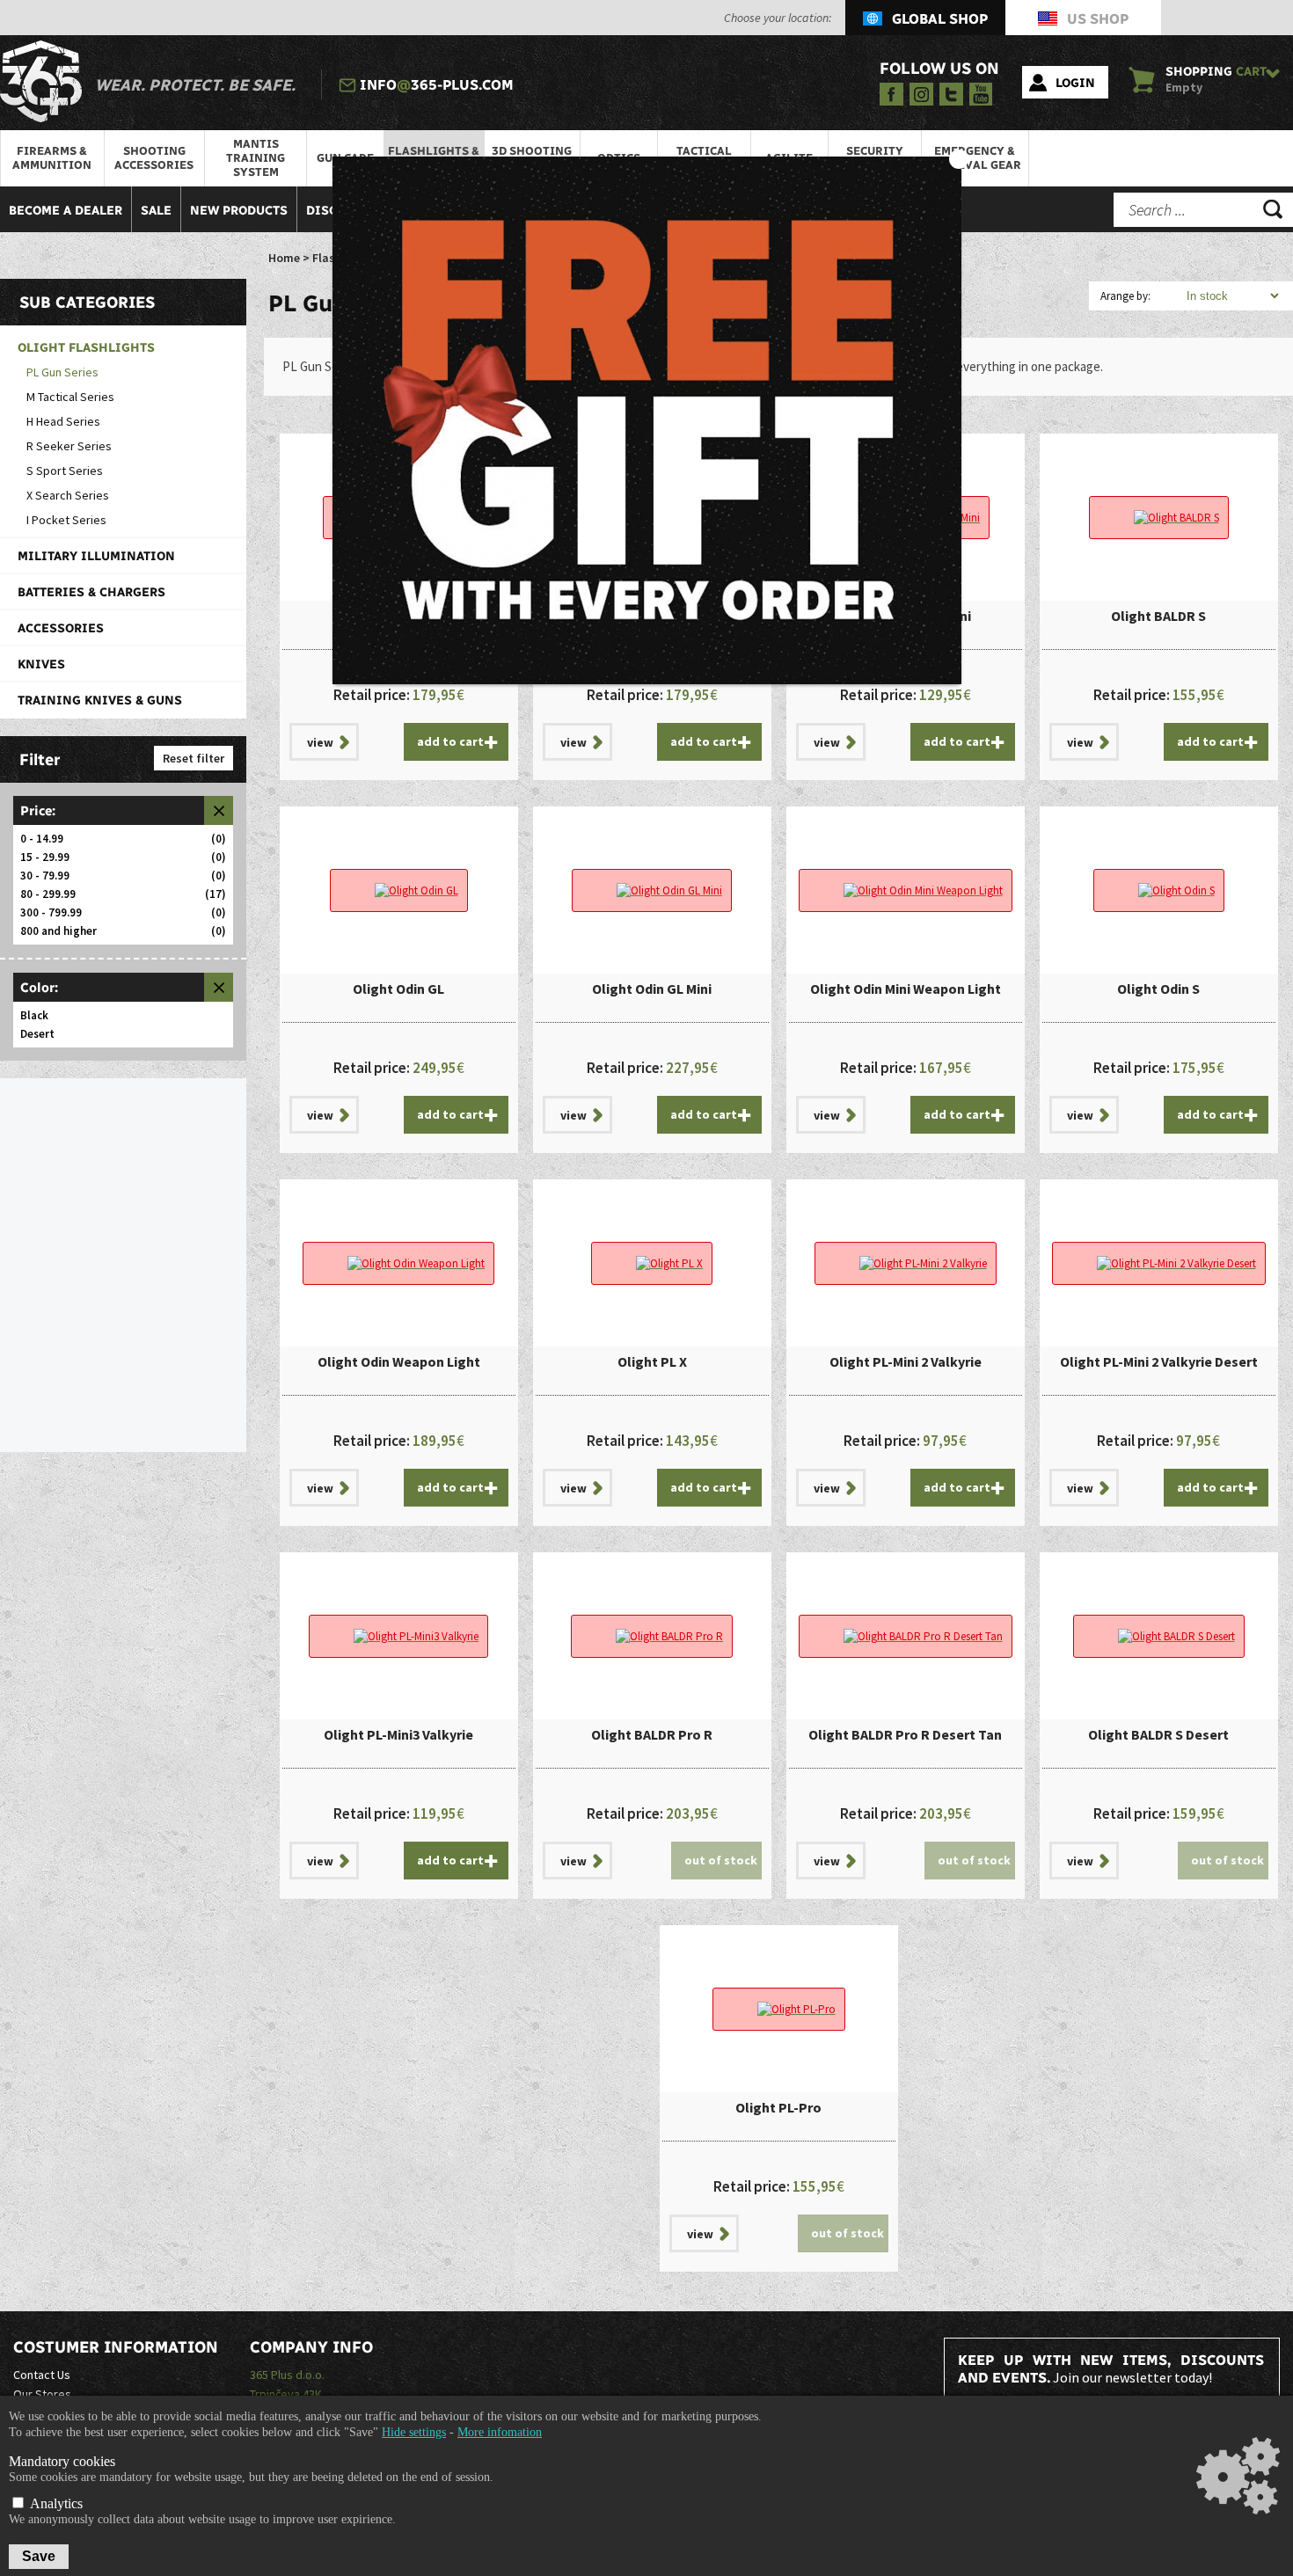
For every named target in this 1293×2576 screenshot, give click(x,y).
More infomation (500, 2432)
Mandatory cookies (62, 2461)
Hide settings (414, 2432)
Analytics (55, 2503)
